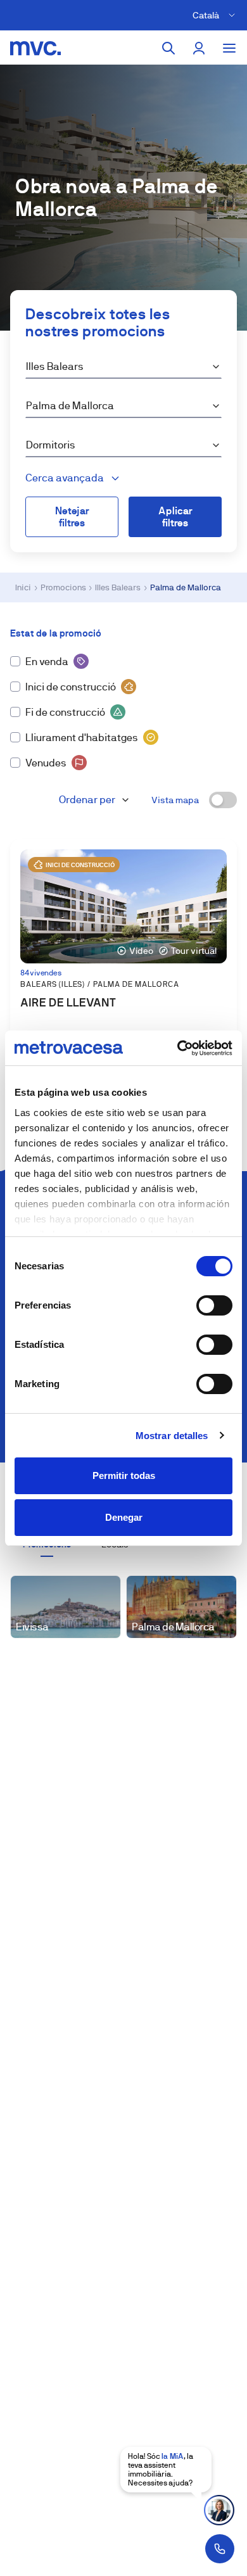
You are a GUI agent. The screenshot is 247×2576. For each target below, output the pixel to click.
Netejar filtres (72, 517)
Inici (23, 587)
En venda (47, 662)
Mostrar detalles (172, 1436)
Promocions (63, 587)
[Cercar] (168, 48)
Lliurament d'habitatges (82, 738)
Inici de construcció (71, 687)
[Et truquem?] (220, 2549)
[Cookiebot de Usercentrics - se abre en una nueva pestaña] (178, 1048)
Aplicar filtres (175, 517)
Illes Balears (118, 587)
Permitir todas (124, 1475)
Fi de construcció (65, 712)
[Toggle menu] (229, 48)
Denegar (124, 1517)
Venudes (46, 763)
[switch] (214, 1305)
